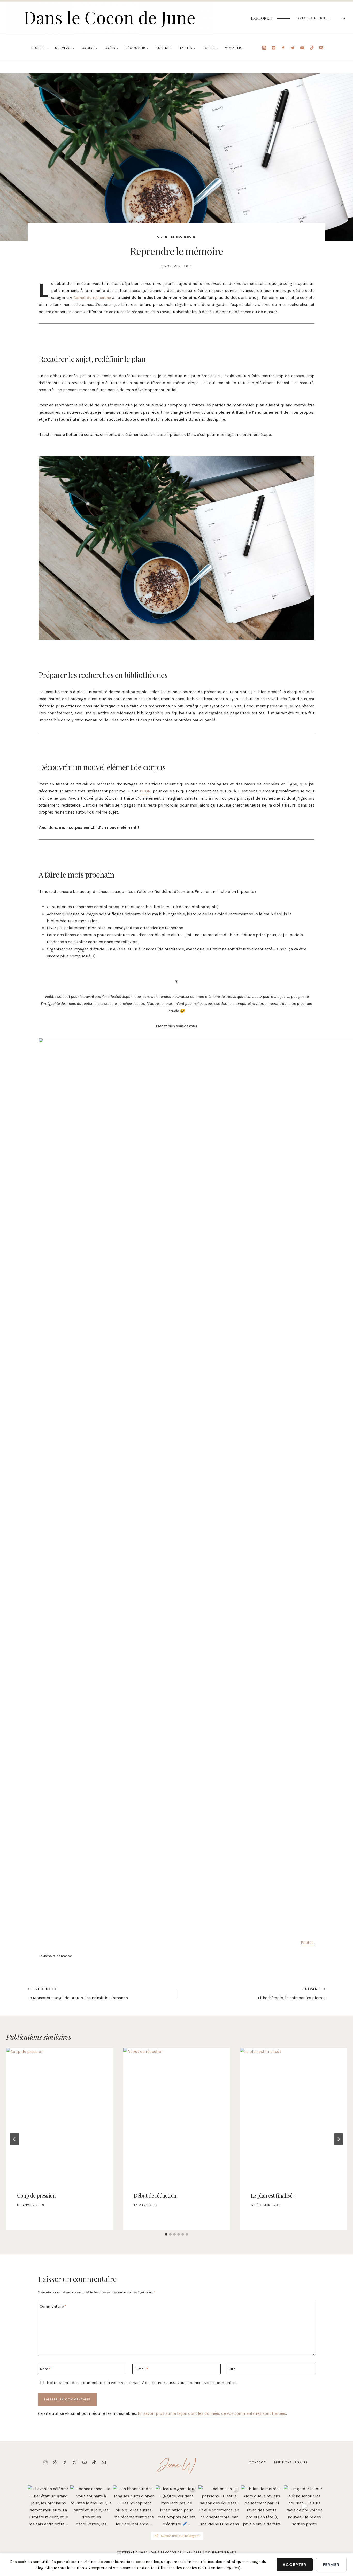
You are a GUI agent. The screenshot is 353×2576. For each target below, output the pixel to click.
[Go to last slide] (14, 2139)
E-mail (141, 2369)
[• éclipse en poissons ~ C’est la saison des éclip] (219, 2506)
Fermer (331, 2565)
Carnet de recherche (177, 237)
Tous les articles (313, 18)
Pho (304, 1942)
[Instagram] (264, 48)
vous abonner (190, 2383)
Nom (45, 2369)
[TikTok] (312, 48)
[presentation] (60, 2115)
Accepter (295, 2565)
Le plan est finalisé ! (273, 2195)
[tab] (166, 2234)
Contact (257, 2462)
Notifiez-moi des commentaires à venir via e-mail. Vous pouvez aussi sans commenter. (141, 2383)
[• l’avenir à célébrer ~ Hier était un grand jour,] (48, 2506)
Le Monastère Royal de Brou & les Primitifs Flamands (78, 1994)
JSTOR (145, 791)
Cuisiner (163, 48)
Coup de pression (36, 2195)
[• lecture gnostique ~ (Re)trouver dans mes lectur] (176, 2506)
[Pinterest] (274, 48)
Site (232, 2369)
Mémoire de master (56, 1956)
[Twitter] (293, 48)
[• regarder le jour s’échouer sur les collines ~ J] (305, 2506)
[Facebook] (283, 48)
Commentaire (53, 2306)
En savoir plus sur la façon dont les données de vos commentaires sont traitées (212, 2413)
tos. (311, 1942)
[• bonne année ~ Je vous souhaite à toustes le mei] (91, 2506)
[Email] (321, 48)
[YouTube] (302, 48)
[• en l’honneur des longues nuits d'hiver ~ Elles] (134, 2506)
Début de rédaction (155, 2195)
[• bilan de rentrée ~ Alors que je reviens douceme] (262, 2506)
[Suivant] (339, 2139)
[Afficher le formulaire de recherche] (344, 18)
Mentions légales (291, 2462)
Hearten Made (224, 2553)
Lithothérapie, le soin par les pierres (292, 1994)
